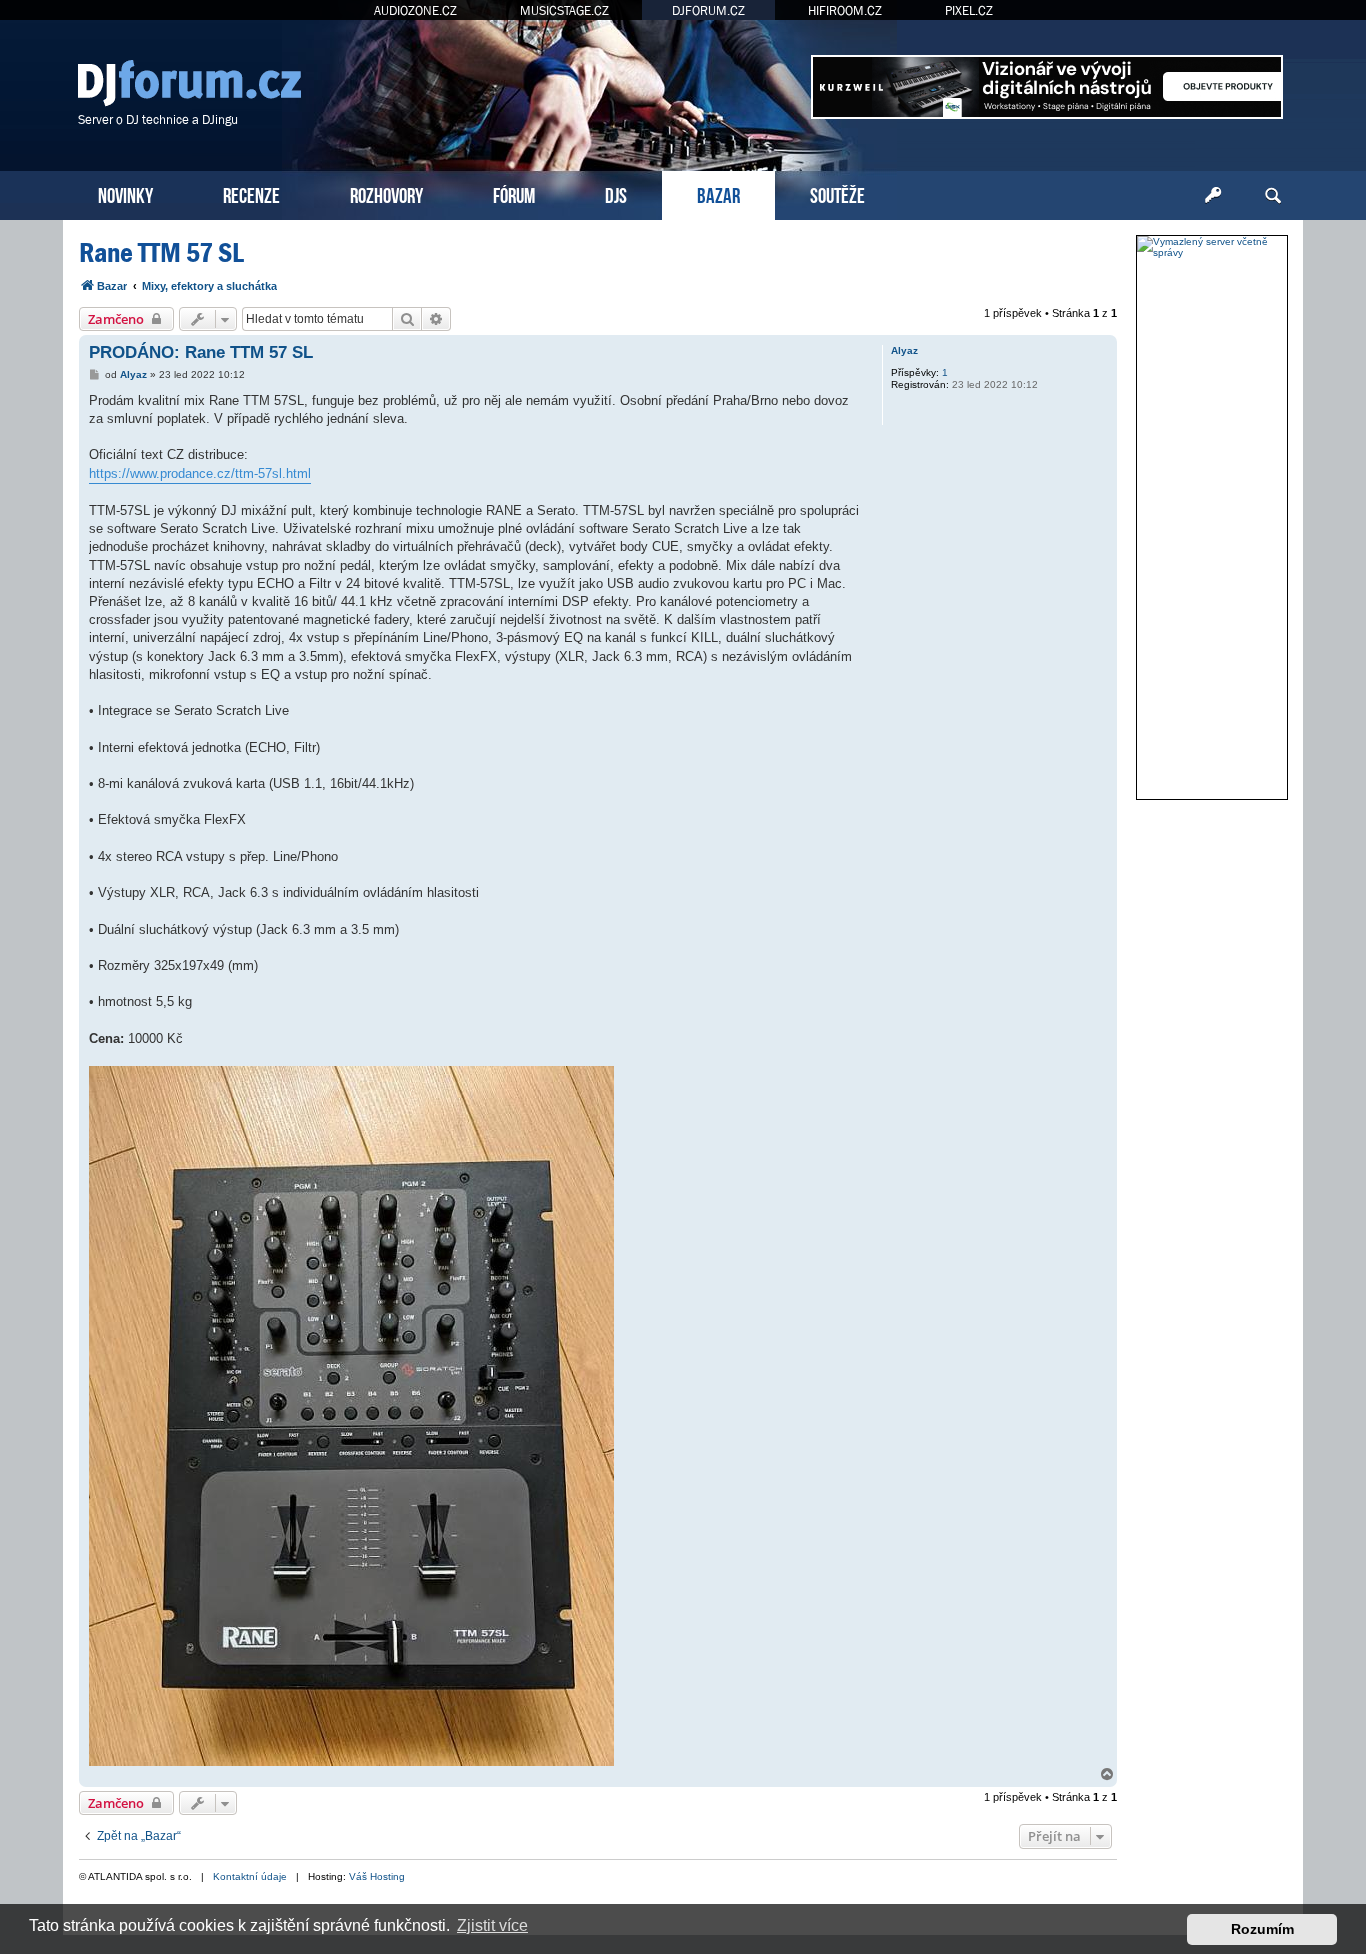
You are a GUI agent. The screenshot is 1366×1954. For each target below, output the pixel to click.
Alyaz (904, 350)
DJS (616, 193)
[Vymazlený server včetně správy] (1212, 247)
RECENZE (251, 193)
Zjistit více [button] (492, 1925)
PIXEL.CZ (969, 10)
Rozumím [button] (1262, 1929)
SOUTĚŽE (837, 193)
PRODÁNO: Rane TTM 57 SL (201, 352)
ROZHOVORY (386, 193)
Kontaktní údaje (250, 1876)
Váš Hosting (377, 1876)
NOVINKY (125, 193)
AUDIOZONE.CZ (415, 10)
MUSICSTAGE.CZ (564, 10)
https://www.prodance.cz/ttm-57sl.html (200, 473)
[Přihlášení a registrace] (1213, 196)
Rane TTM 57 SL (161, 252)
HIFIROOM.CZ (845, 10)
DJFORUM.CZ (708, 10)
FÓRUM (514, 193)
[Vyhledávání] (1273, 196)
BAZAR (718, 193)
